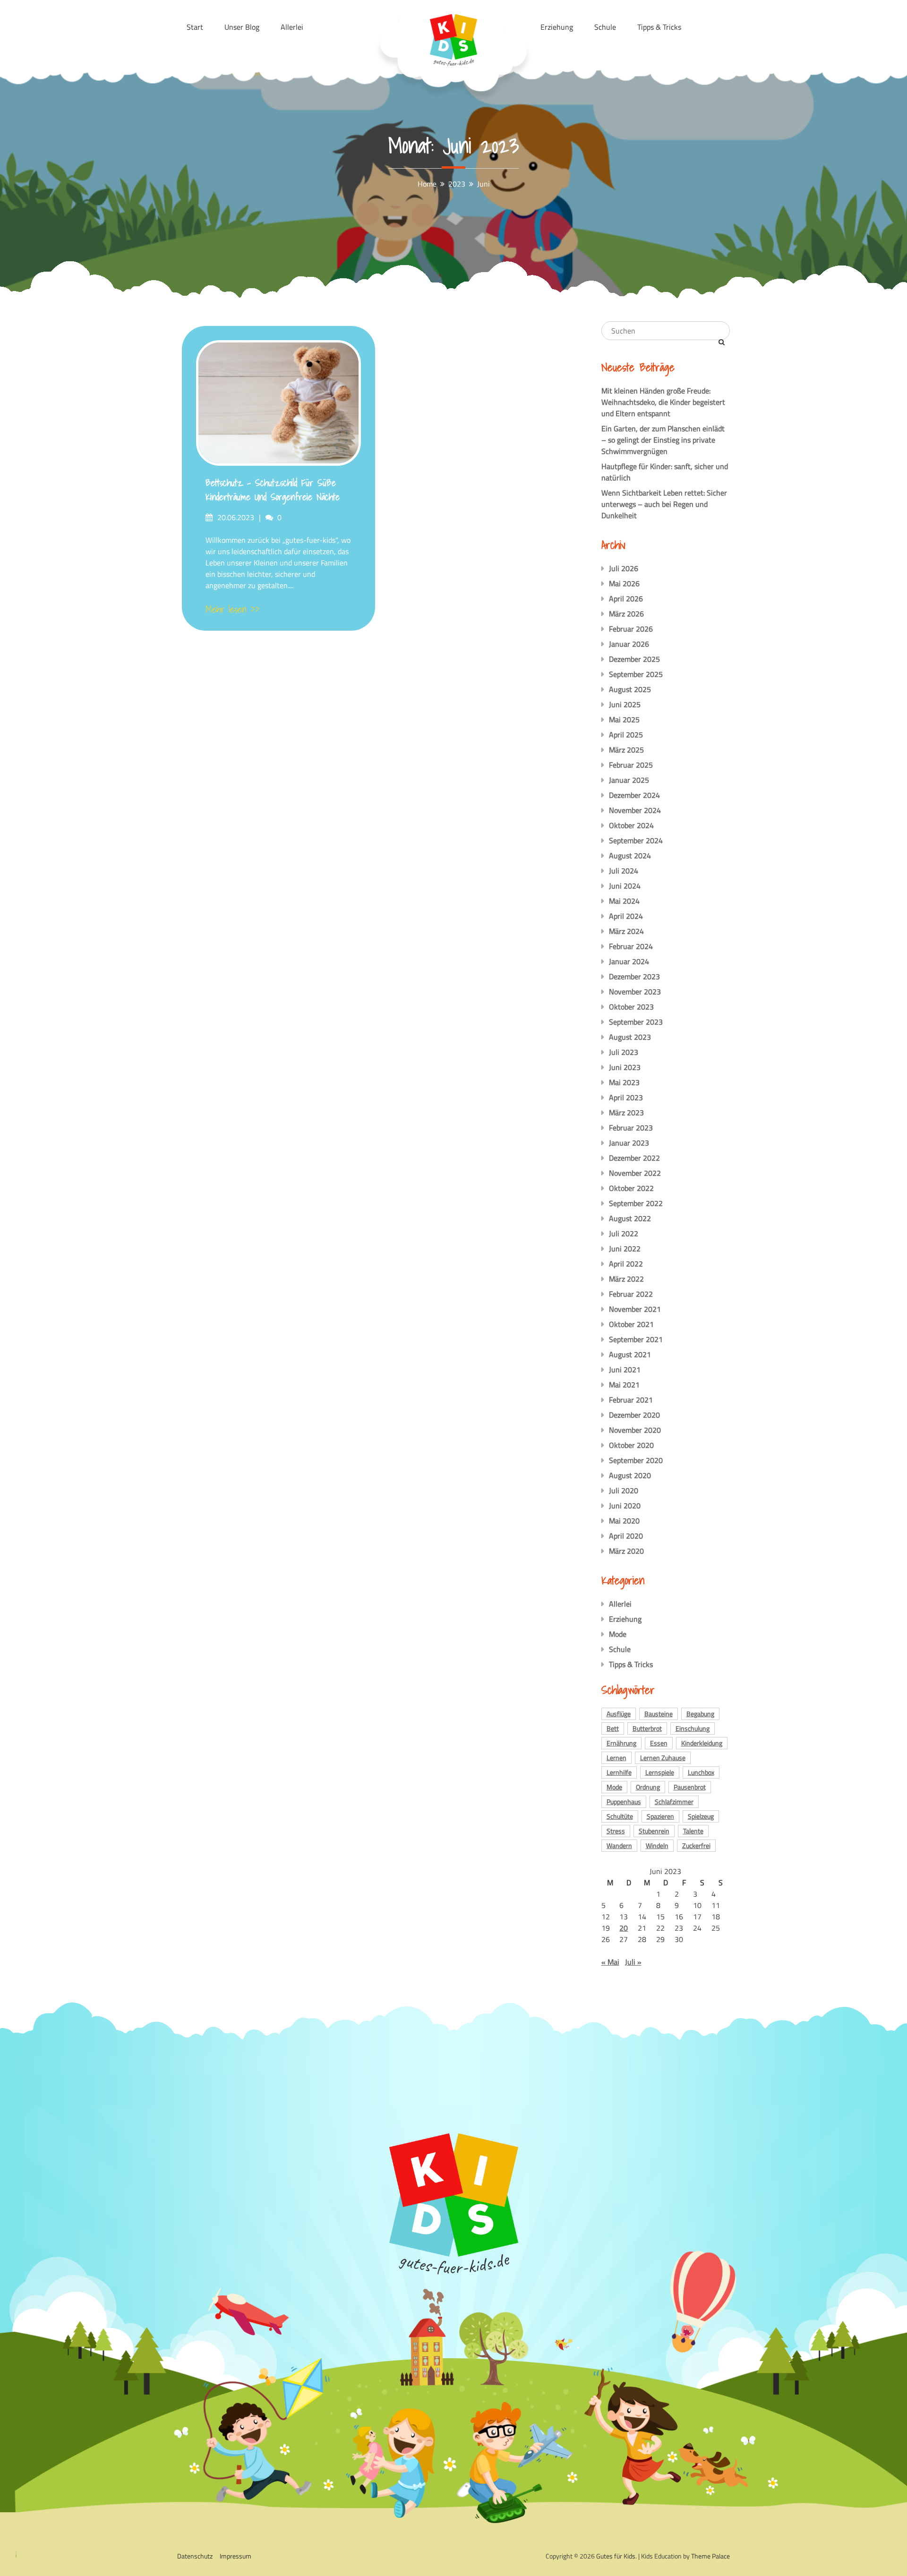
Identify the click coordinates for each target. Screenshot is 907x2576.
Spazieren (660, 1816)
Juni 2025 (625, 704)
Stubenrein (654, 1831)
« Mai (610, 1962)
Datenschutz (195, 2556)
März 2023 (626, 1113)
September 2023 (636, 1022)
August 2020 (630, 1475)
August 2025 (630, 689)
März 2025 (626, 750)
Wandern (619, 1845)
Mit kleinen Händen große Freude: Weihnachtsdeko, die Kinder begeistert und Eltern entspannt (663, 402)
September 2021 (636, 1339)
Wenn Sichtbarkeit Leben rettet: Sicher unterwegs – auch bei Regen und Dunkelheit (664, 504)
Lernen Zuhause (663, 1758)
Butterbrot (647, 1728)
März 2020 (626, 1551)
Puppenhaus (624, 1801)
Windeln (657, 1845)
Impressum (235, 2556)
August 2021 (630, 1354)
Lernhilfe (619, 1772)
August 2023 (630, 1037)
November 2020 (635, 1430)
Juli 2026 (624, 568)
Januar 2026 (629, 644)
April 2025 (626, 735)
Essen (659, 1743)
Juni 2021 (625, 1369)
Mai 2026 (624, 583)
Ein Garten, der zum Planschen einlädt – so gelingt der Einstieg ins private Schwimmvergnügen (663, 440)
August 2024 (630, 856)
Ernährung (621, 1743)
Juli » (633, 1962)
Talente (693, 1831)
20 (624, 1928)
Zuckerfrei (696, 1845)
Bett (613, 1728)
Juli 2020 (624, 1490)
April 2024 (626, 916)
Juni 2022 (625, 1249)
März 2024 (626, 931)
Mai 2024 (624, 901)
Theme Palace (710, 2556)
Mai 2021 (624, 1385)
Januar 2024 (629, 961)
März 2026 (626, 614)
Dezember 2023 (634, 976)
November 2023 (635, 992)
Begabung (700, 1714)
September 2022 (636, 1203)
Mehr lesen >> (232, 609)
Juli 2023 (624, 1052)
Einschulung (693, 1728)
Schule (620, 1649)
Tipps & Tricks (631, 1664)
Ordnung (648, 1787)
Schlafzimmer (674, 1801)
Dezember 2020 (634, 1415)
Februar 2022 (631, 1294)
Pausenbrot (690, 1787)
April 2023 (626, 1097)
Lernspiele (660, 1772)
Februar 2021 (631, 1400)
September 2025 (636, 674)
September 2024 (636, 840)
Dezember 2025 (634, 659)
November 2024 (635, 810)
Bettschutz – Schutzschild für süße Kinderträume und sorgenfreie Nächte (273, 490)
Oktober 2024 (631, 825)
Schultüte (620, 1816)
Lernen (616, 1758)
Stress (616, 1831)
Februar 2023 (631, 1128)
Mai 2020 (624, 1521)
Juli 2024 (624, 871)
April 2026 (626, 599)
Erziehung (625, 1619)
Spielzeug (701, 1816)
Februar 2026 (631, 629)
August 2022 (630, 1218)
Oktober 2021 (631, 1324)
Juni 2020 (625, 1506)
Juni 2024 (625, 886)
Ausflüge (619, 1714)
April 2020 (626, 1536)
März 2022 (626, 1279)
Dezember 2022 (634, 1158)
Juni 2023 (625, 1067)
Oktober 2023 (631, 1007)
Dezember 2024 (634, 795)
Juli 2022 (624, 1233)
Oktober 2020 (631, 1445)
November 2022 (635, 1173)
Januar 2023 (629, 1143)
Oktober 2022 (631, 1188)
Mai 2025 (624, 719)
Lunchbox (701, 1772)
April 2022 (626, 1264)
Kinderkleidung (702, 1743)
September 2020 (636, 1460)
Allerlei (620, 1604)
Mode (618, 1634)
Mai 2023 (624, 1082)
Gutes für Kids (616, 2556)
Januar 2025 (629, 780)
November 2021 (635, 1309)
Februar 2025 (631, 765)
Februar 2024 (631, 946)
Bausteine (659, 1714)
